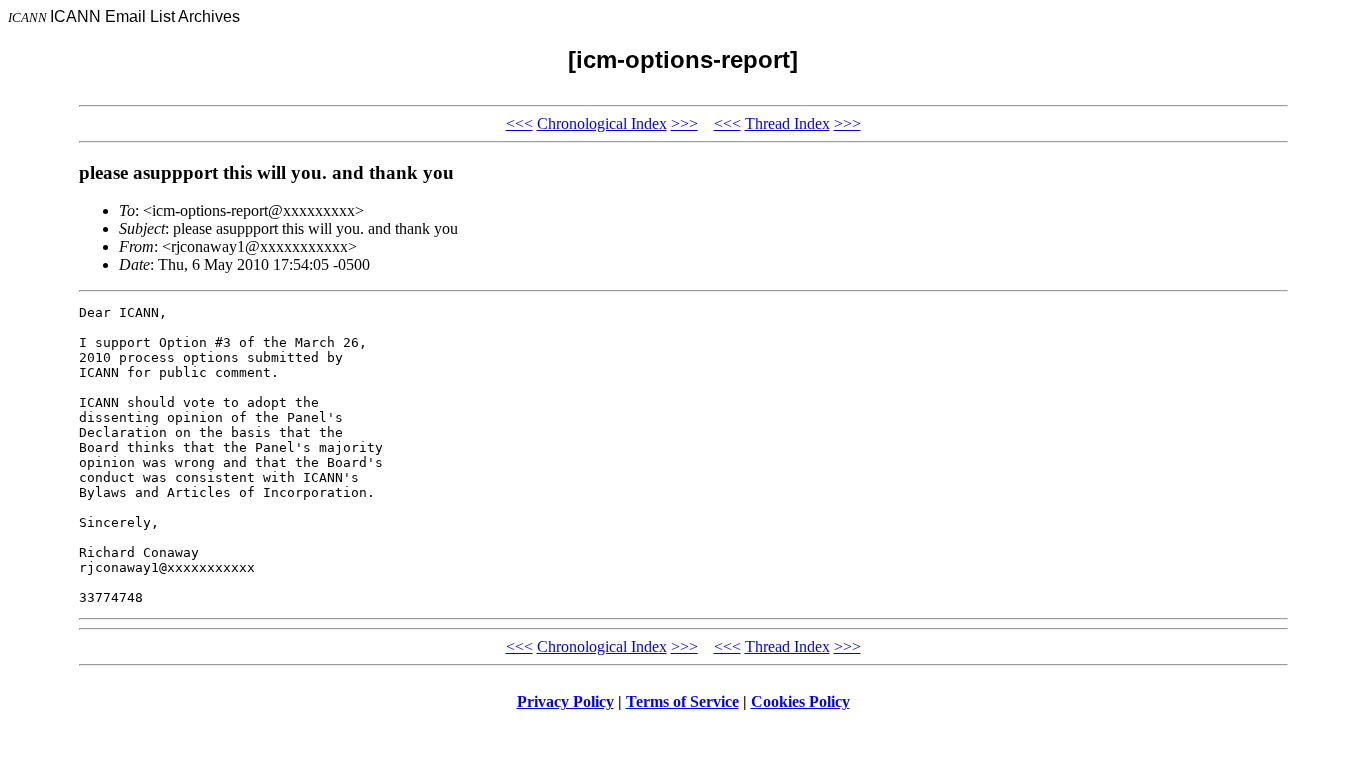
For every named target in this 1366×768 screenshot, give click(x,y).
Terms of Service (682, 701)
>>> (684, 123)
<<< (519, 123)
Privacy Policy (565, 701)
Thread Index (787, 123)
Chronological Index (602, 123)
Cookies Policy (800, 701)
